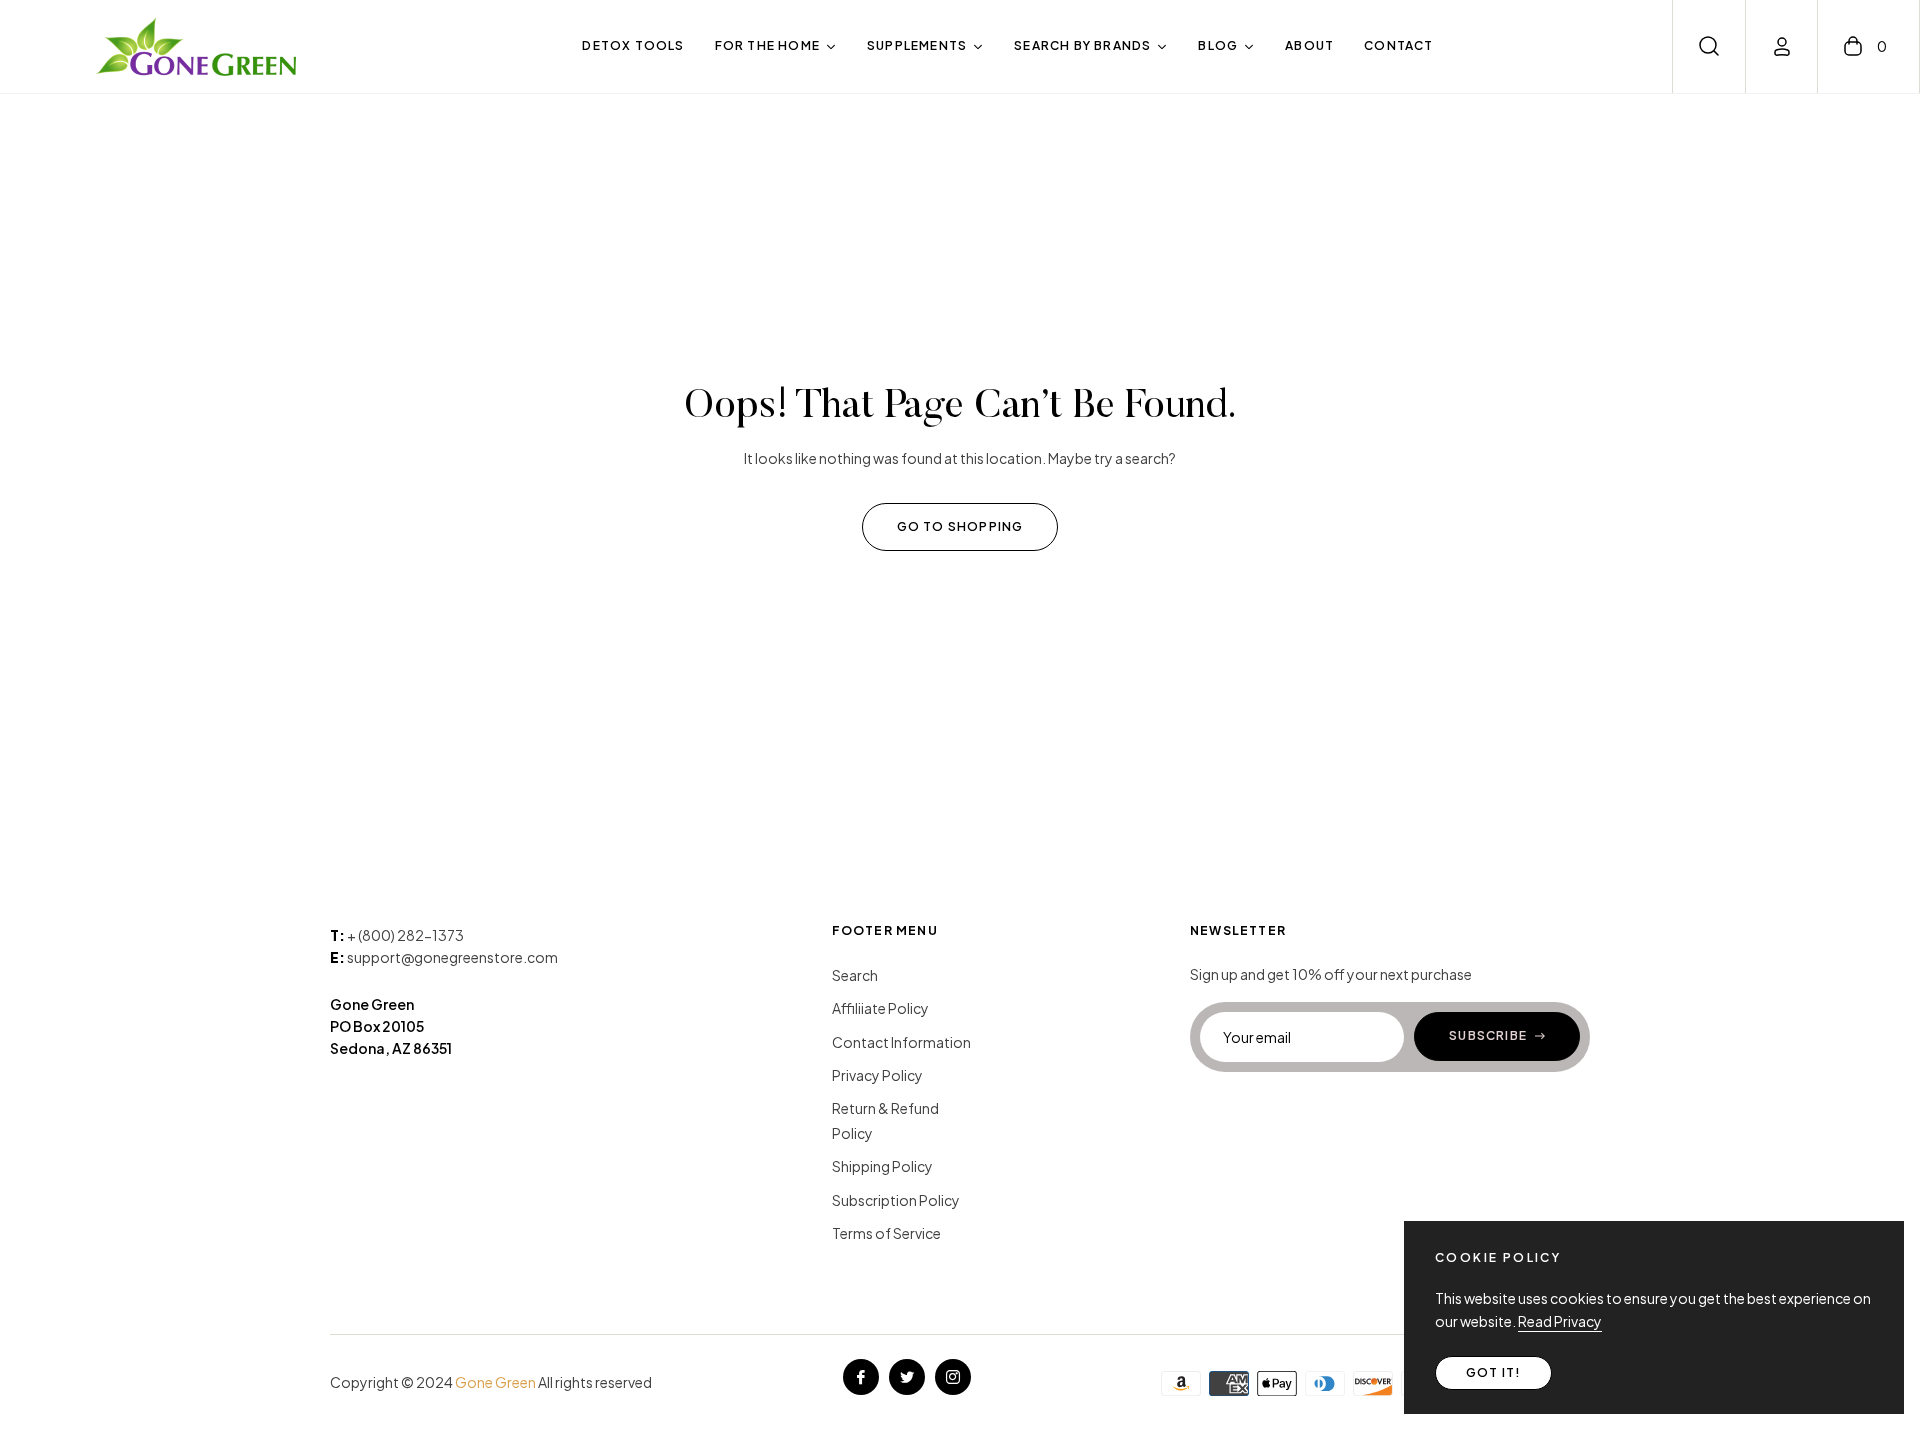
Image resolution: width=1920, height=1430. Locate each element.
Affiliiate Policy (880, 1008)
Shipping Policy (882, 1166)
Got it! (1493, 1372)
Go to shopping (960, 526)
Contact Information (901, 1042)
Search (855, 975)
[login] (1782, 46)
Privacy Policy (877, 1075)
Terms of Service (886, 1233)
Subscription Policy (896, 1200)
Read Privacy (1560, 1321)
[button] (1709, 46)
